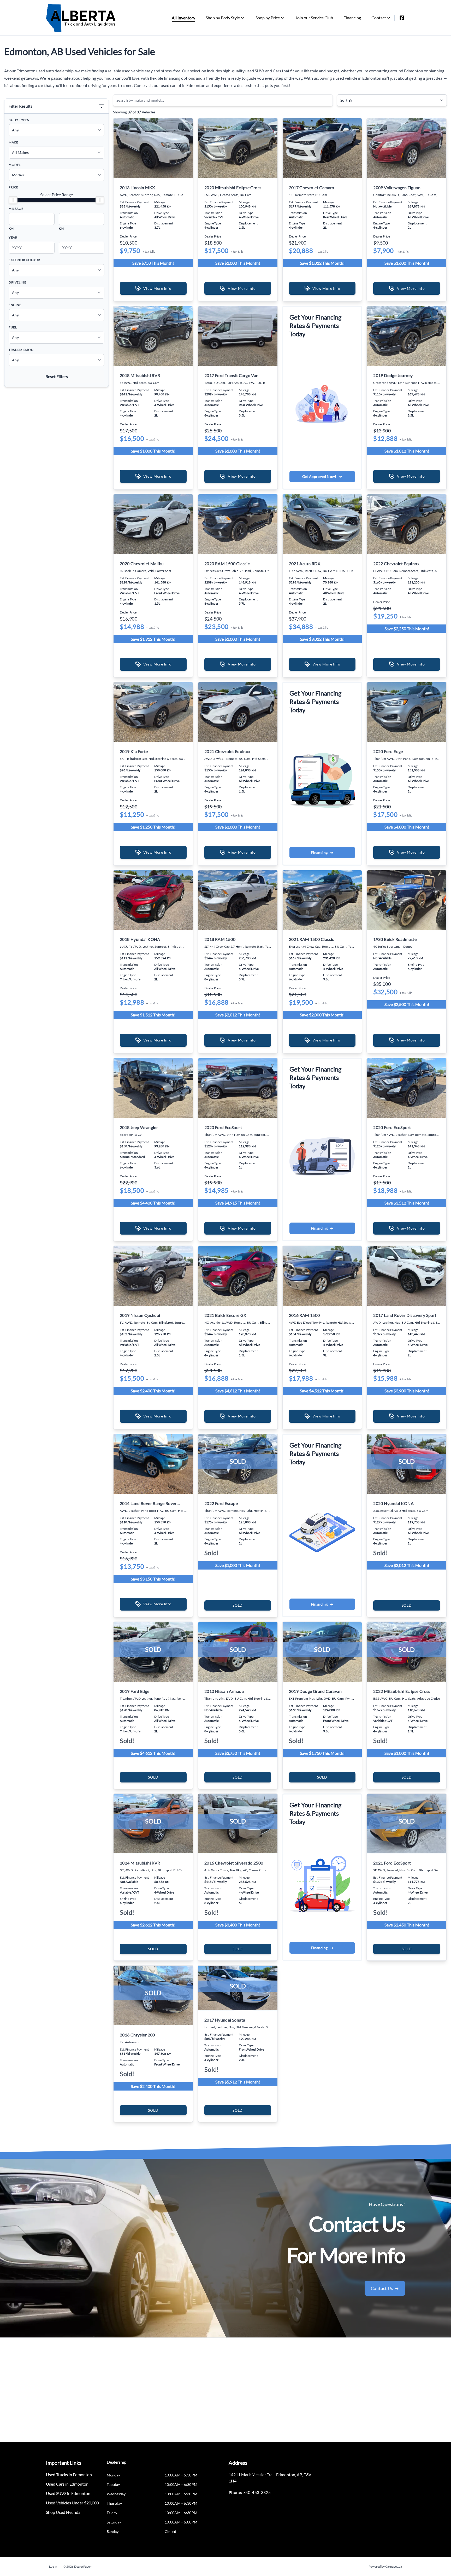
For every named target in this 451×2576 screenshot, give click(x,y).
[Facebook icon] (402, 18)
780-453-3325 (257, 2492)
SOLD (238, 1605)
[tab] (117, 2465)
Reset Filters (57, 376)
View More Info (157, 288)
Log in (53, 2566)
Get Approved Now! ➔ (322, 476)
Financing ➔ (322, 852)
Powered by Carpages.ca (385, 2566)
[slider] (13, 200)
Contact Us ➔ (385, 2288)
